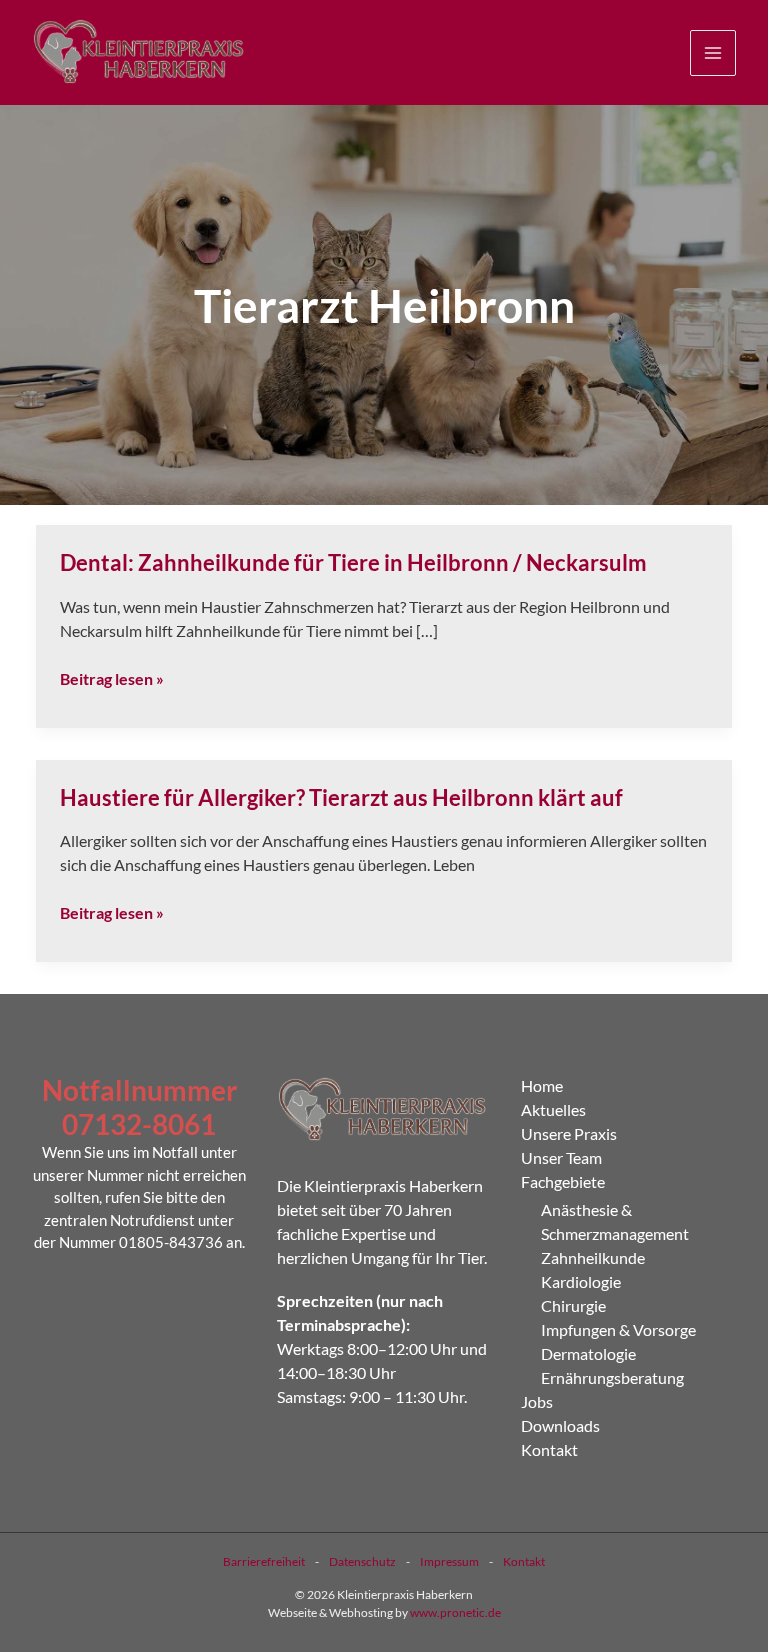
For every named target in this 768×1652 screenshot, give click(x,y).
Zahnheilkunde (593, 1257)
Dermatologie (588, 1353)
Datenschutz (362, 1561)
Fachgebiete (563, 1181)
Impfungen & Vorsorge (618, 1329)
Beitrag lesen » (112, 679)
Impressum (449, 1561)
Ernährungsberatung (612, 1377)
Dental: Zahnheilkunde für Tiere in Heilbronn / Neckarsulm (353, 562)
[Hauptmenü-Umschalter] (713, 53)
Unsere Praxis (569, 1133)
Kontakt (549, 1449)
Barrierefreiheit (264, 1561)
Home (542, 1085)
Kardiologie (581, 1281)
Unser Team (561, 1157)
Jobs (537, 1401)
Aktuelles (553, 1109)
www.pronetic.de (455, 1612)
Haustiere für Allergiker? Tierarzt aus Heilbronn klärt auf (341, 797)
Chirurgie (573, 1305)
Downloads (560, 1425)
